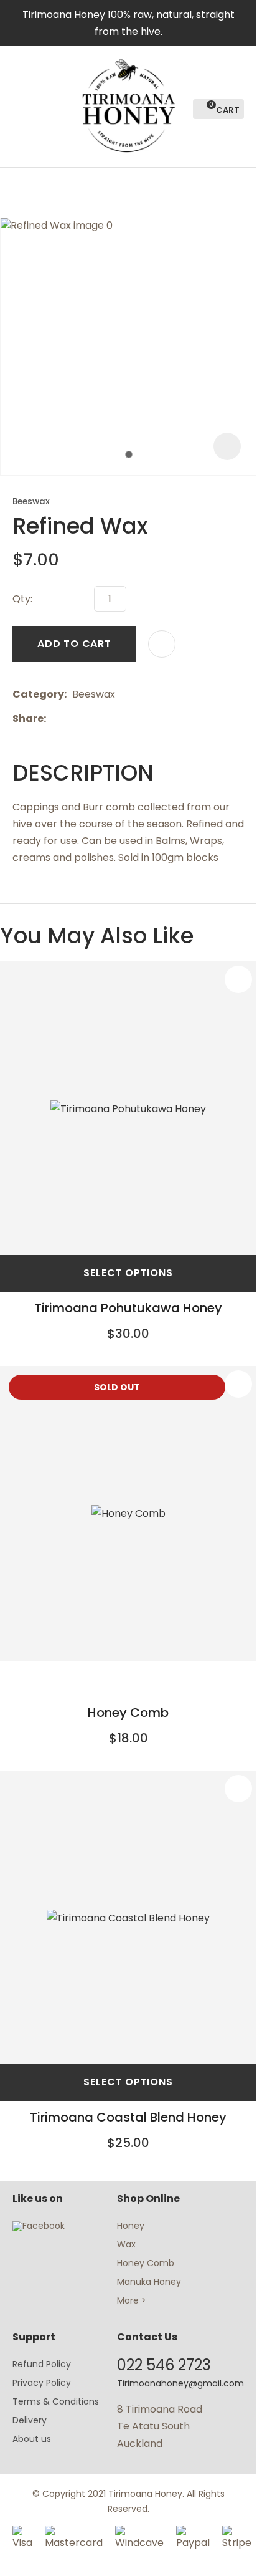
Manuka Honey (149, 2282)
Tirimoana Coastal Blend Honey (128, 2117)
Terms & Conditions (56, 2401)
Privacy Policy (42, 2383)
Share (28, 718)
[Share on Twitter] (71, 718)
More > (132, 2300)
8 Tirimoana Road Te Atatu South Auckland (160, 2426)
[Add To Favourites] (162, 644)
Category (38, 694)
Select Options (128, 1273)
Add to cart (74, 644)
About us (32, 2439)
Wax (126, 2244)
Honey (131, 2226)
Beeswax (31, 502)
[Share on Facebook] (54, 718)
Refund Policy (42, 2364)
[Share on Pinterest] (109, 718)
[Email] (90, 718)
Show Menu (20, 106)
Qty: (22, 599)
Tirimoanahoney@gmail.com (180, 2383)
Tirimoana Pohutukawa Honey (128, 1308)
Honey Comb (128, 1713)
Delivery (30, 2420)
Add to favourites (238, 979)
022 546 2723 (164, 2365)
